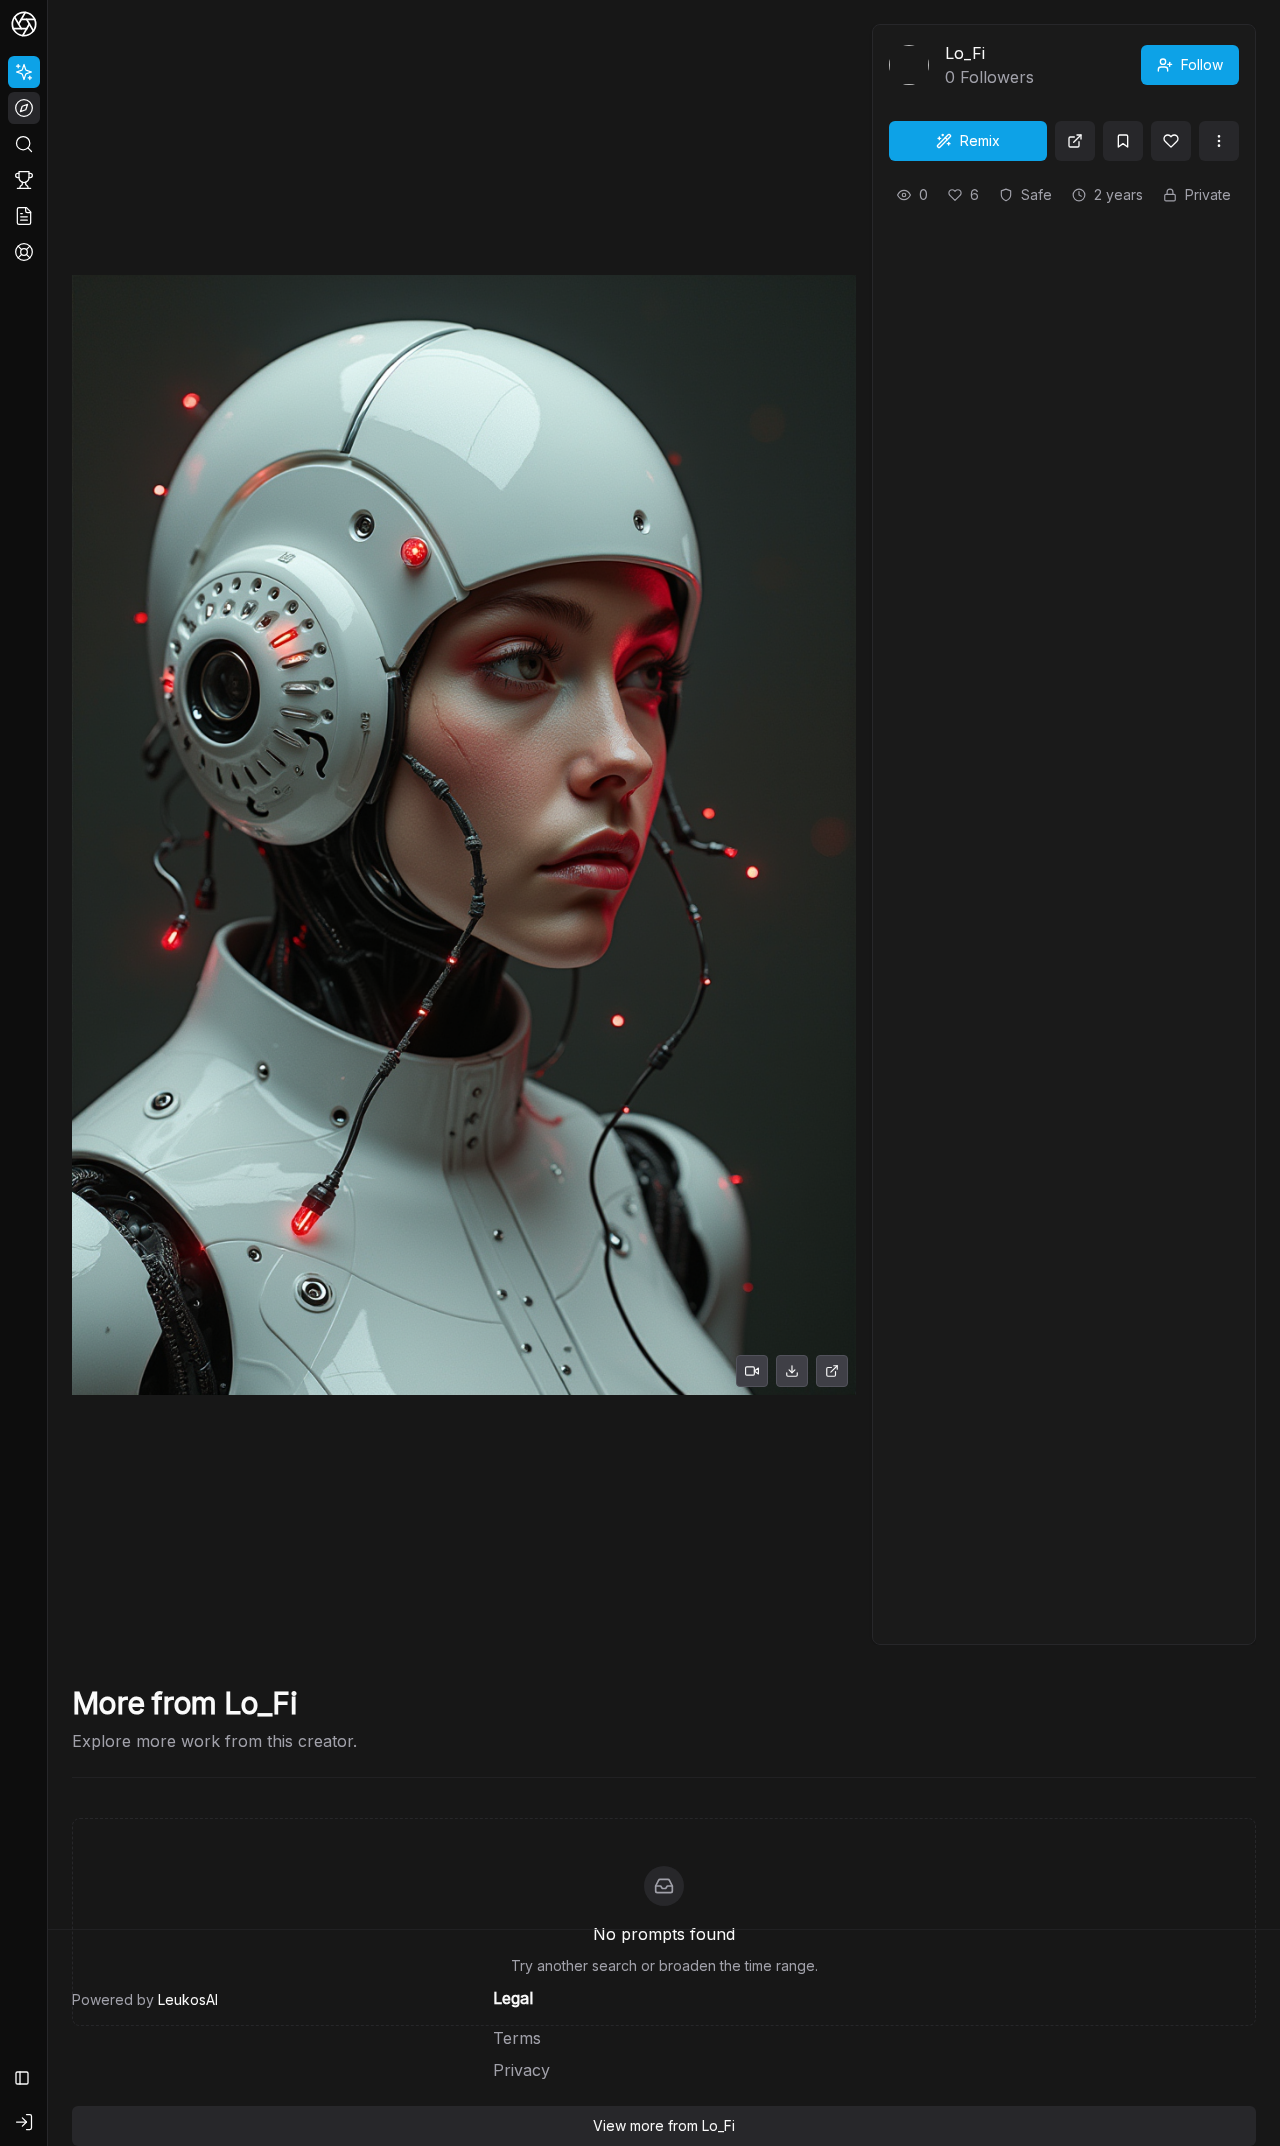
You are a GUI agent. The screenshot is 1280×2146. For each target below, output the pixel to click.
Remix (980, 140)
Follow (1202, 64)
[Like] (1171, 141)
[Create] (24, 72)
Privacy (521, 2070)
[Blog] (24, 216)
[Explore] (24, 108)
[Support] (24, 252)
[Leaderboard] (24, 180)
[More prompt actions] (1219, 141)
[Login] (24, 2122)
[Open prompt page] (1075, 141)
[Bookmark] (1123, 141)
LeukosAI (188, 1999)
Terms (517, 2038)
